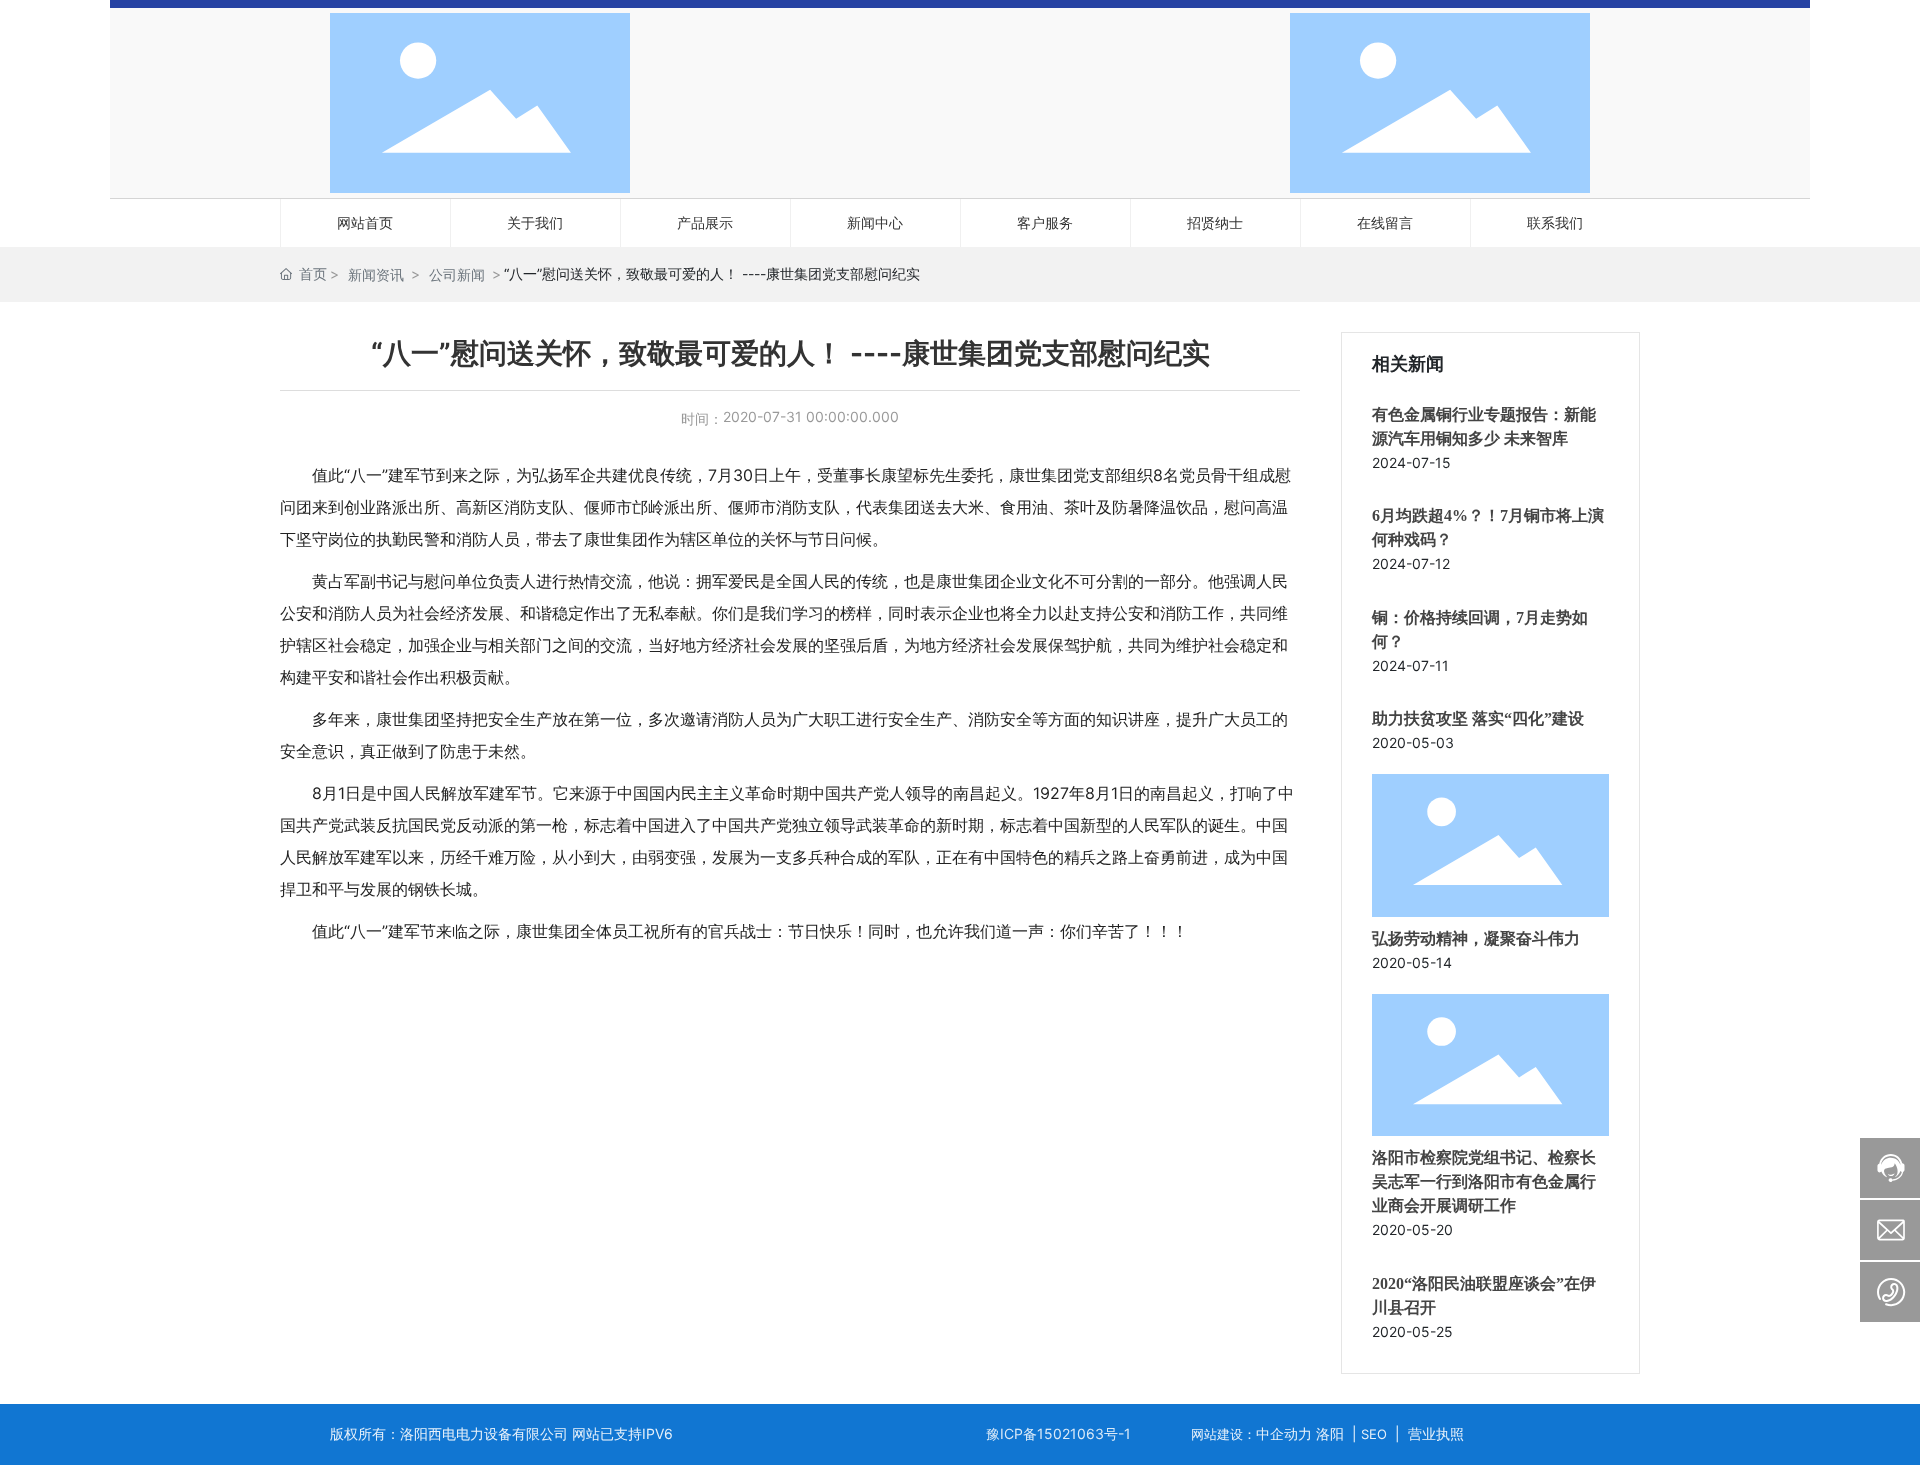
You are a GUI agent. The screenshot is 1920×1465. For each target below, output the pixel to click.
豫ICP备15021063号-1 (1058, 1433)
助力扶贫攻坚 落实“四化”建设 (1478, 718)
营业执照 (1436, 1433)
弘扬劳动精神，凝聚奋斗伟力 (1476, 938)
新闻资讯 (376, 274)
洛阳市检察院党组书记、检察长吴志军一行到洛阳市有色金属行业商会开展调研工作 (1484, 1181)
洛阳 (1330, 1433)
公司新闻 (457, 274)
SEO (1374, 1434)
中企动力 (1284, 1433)
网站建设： (1223, 1434)
